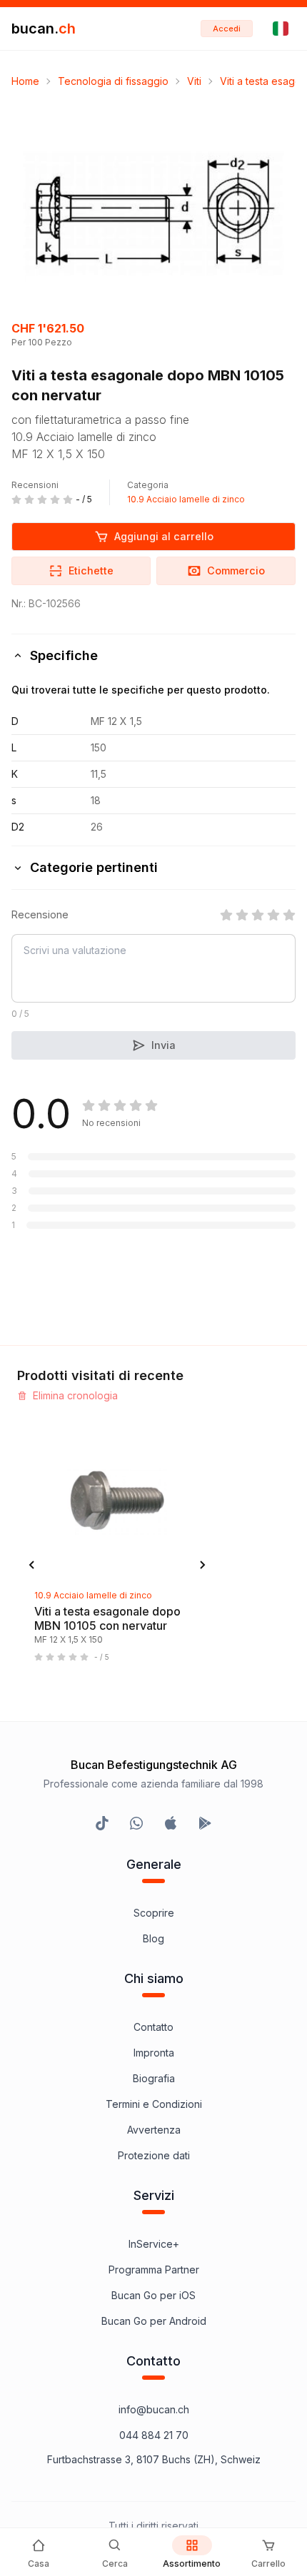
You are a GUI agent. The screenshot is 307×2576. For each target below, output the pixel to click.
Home (25, 81)
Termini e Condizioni (154, 2104)
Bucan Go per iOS (153, 2295)
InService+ (154, 2244)
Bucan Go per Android (154, 2321)
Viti (194, 81)
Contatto (153, 2027)
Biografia (154, 2078)
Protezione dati (154, 2155)
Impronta (154, 2053)
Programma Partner (154, 2270)
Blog (153, 1938)
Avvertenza (154, 2130)
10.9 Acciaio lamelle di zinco (186, 499)
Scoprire (154, 1913)
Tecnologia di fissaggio (113, 81)
